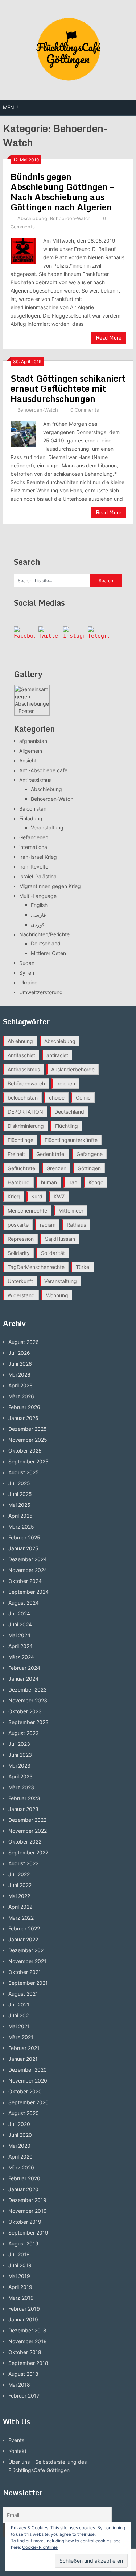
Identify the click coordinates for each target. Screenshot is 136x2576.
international (34, 847)
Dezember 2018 (27, 2330)
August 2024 (24, 1603)
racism (48, 1225)
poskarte (18, 1225)
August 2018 (23, 2374)
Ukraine (28, 982)
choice (57, 1098)
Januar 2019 (23, 2319)
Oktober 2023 (25, 1711)
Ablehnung (20, 1041)
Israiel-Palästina (38, 876)
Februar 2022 (24, 1928)
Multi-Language (38, 896)
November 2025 (28, 1440)
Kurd (37, 1196)
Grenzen (56, 1168)
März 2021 (21, 2037)
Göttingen (89, 1168)
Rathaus (76, 1225)
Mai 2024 (19, 1635)
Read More (109, 338)
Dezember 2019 (27, 2200)
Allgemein (31, 751)
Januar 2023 (23, 1809)
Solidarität (53, 1253)
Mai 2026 (19, 1375)
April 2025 (20, 1516)
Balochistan (33, 809)
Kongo (96, 1182)
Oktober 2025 (25, 1451)
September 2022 (28, 1852)
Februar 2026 (24, 1407)
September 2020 (28, 2102)
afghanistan (33, 741)
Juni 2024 (20, 1624)
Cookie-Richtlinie (40, 2547)
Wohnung (57, 1295)
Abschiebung (32, 218)
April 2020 (20, 2157)
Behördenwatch (26, 1083)
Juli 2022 (19, 1874)
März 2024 (21, 1657)
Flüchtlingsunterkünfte (71, 1140)
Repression (21, 1239)
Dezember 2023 (28, 1690)
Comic (83, 1098)
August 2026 (24, 1342)
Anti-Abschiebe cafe (43, 770)
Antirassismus (35, 780)
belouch (66, 1083)
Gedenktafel (51, 1154)
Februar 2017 (24, 2396)
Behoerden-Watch (70, 218)
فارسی (38, 915)
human (49, 1182)
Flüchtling (67, 1126)
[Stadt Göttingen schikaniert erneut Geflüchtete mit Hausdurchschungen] (23, 433)
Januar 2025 (23, 1548)
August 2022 (23, 1863)
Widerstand (21, 1295)
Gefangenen (34, 837)
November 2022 (28, 1831)
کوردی (38, 924)
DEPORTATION (25, 1112)
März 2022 (21, 1918)
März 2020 (21, 2167)
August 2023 (24, 1733)
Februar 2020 (24, 2178)
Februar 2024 (24, 1668)
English (39, 905)
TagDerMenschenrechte (36, 1267)
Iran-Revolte (34, 867)
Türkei (83, 1267)
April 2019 (20, 2287)
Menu (10, 107)
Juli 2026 (19, 1353)
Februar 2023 (24, 1798)
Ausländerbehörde (73, 1069)
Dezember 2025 (28, 1429)
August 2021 (23, 1994)
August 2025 (24, 1472)
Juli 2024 (19, 1613)
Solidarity (19, 1253)
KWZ (59, 1196)
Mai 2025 (19, 1505)
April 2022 (20, 1907)
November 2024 (28, 1570)
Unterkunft (20, 1281)
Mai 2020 (19, 2146)
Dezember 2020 (28, 2070)
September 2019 (28, 2233)
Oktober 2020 (25, 2091)
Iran (73, 1182)
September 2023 (28, 1722)
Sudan (27, 963)
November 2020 (28, 2081)
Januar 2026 (23, 1418)
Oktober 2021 (25, 1972)
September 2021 (28, 1983)
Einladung (31, 818)
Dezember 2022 (27, 1820)
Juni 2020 (20, 2135)
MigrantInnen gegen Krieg (50, 886)
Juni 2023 (20, 1755)
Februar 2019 (24, 2309)
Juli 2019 (19, 2254)
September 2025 (28, 1461)
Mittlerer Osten (48, 953)
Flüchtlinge (20, 1140)
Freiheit (16, 1154)
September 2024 (28, 1592)
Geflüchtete (21, 1168)
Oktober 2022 (25, 1842)
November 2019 (28, 2211)
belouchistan (23, 1098)
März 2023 (21, 1787)
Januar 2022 (23, 1939)
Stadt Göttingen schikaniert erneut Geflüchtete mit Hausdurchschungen (68, 388)
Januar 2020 (23, 2189)
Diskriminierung (26, 1126)
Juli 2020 (19, 2124)
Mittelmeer (71, 1211)
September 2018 (28, 2363)
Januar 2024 (23, 1679)
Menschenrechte (27, 1211)
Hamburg (19, 1182)
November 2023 (28, 1700)
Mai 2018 (19, 2385)
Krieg (14, 1196)
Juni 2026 (20, 1364)
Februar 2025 (24, 1537)
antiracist (57, 1055)
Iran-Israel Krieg (38, 857)
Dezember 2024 (28, 1559)
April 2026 (20, 1385)
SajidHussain (60, 1239)
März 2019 (21, 2298)
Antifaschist (21, 1055)
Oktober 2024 (25, 1581)
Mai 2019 (19, 2276)
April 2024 (20, 1646)
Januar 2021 (23, 2059)
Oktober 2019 (25, 2222)
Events (16, 2440)
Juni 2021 (20, 2015)
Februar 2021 (24, 2048)
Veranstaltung (47, 827)
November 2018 (28, 2341)
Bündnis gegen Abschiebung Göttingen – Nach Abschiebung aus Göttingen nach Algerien (62, 192)
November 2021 (27, 1961)
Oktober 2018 (25, 2352)
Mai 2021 (19, 2026)
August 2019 (23, 2243)
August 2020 (24, 2113)
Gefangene (90, 1154)
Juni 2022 (20, 1885)
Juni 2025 (20, 1494)
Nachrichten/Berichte (44, 934)
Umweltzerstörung (41, 992)
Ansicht (28, 760)
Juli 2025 (19, 1483)
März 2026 (21, 1396)
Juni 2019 (20, 2265)
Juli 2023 (19, 1744)
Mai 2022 (19, 1896)
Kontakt (17, 2451)
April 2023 (20, 1776)
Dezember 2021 (27, 1950)
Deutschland (46, 943)
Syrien (27, 973)
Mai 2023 (19, 1766)
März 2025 (21, 1527)
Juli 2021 (19, 2005)
